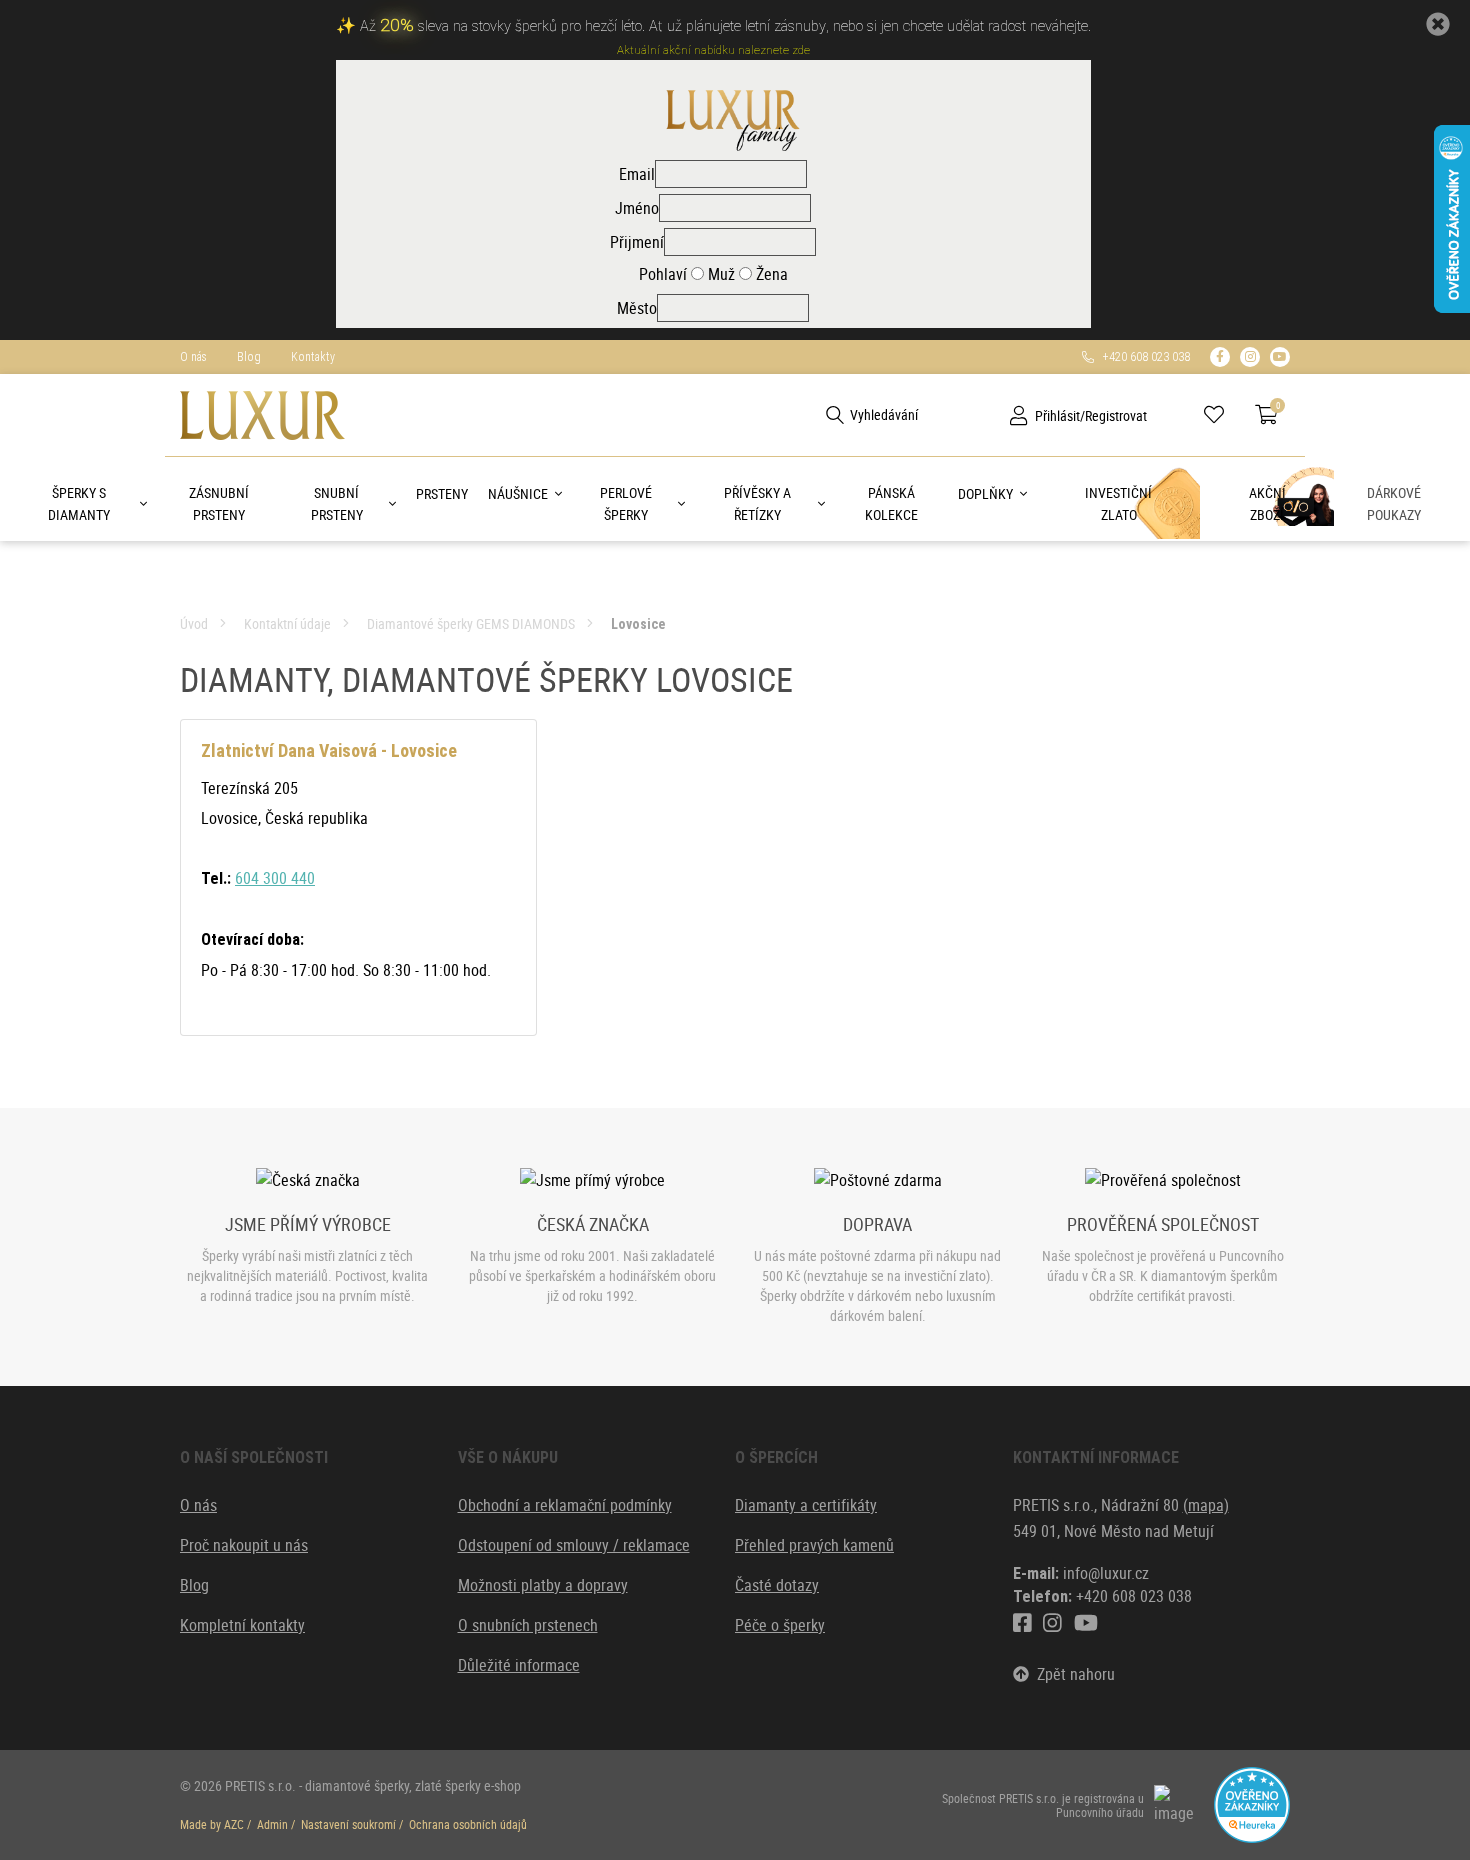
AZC (234, 1824)
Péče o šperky (780, 1625)
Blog (249, 357)
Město (637, 308)
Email (637, 174)
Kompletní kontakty (242, 1625)
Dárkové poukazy (1394, 503)
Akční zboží (1267, 503)
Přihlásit (1057, 415)
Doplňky (985, 493)
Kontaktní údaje (287, 623)
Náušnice (518, 493)
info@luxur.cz (1106, 1573)
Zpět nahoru (1072, 1674)
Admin (272, 1824)
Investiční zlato (1118, 503)
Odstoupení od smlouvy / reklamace (574, 1545)
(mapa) (1206, 1505)
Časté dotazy (777, 1585)
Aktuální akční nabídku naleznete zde (713, 50)
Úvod (194, 623)
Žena (770, 274)
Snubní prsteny (337, 503)
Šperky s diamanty (79, 503)
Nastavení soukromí (348, 1824)
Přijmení (637, 242)
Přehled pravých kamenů (814, 1545)
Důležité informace (519, 1665)
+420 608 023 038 (1142, 357)
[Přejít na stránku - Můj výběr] (1221, 415)
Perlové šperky (626, 503)
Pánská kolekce (891, 503)
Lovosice (638, 624)
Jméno (637, 208)
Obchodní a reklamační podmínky (565, 1505)
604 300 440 (275, 878)
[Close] (1438, 24)
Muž (719, 274)
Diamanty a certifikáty (806, 1505)
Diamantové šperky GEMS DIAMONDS (471, 623)
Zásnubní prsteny (219, 503)
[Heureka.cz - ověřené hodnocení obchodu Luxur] (1252, 1803)
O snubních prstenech (528, 1625)
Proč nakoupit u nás (244, 1545)
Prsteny (442, 493)
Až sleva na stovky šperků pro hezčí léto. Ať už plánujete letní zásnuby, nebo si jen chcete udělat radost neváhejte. (725, 26)
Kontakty (313, 357)
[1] (835, 415)
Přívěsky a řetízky (757, 503)
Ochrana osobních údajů (468, 1824)
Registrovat (1116, 415)
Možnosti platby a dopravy (543, 1585)
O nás (193, 357)
